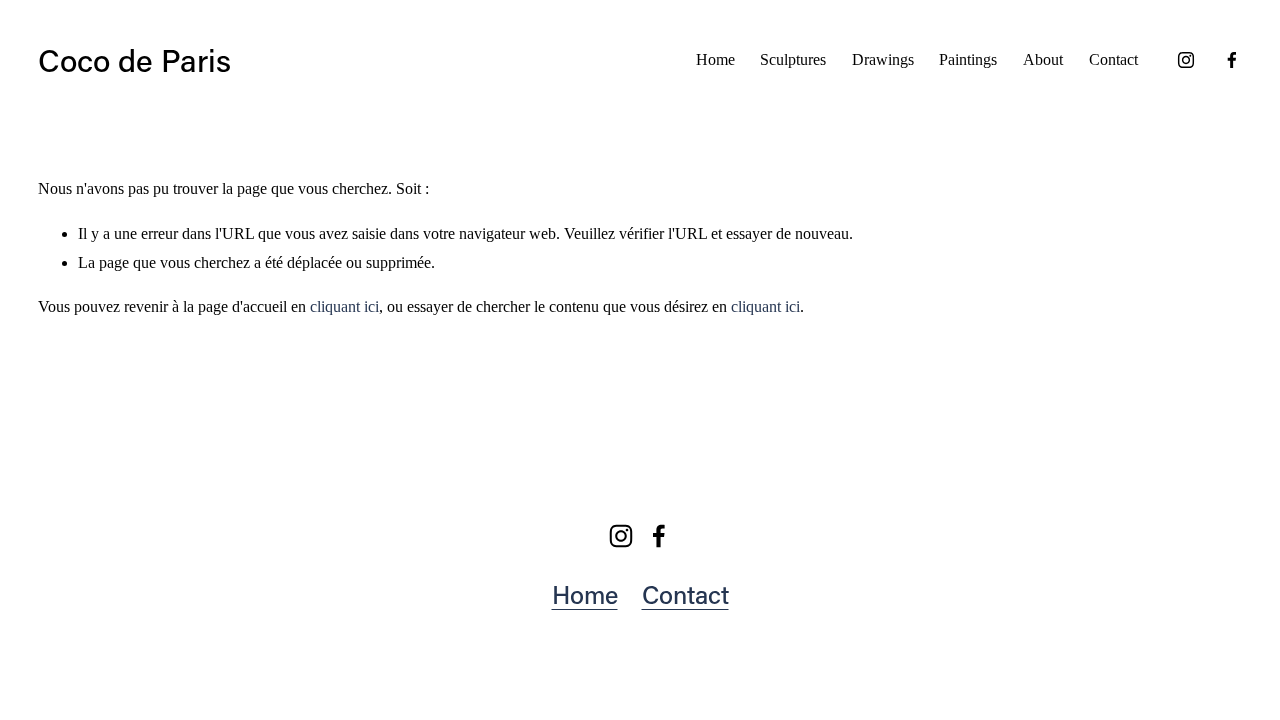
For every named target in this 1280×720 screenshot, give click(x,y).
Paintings (968, 59)
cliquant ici (344, 306)
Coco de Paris (134, 59)
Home (715, 59)
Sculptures (793, 59)
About (1043, 59)
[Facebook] (1232, 60)
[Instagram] (1186, 60)
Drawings (883, 59)
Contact (1113, 59)
